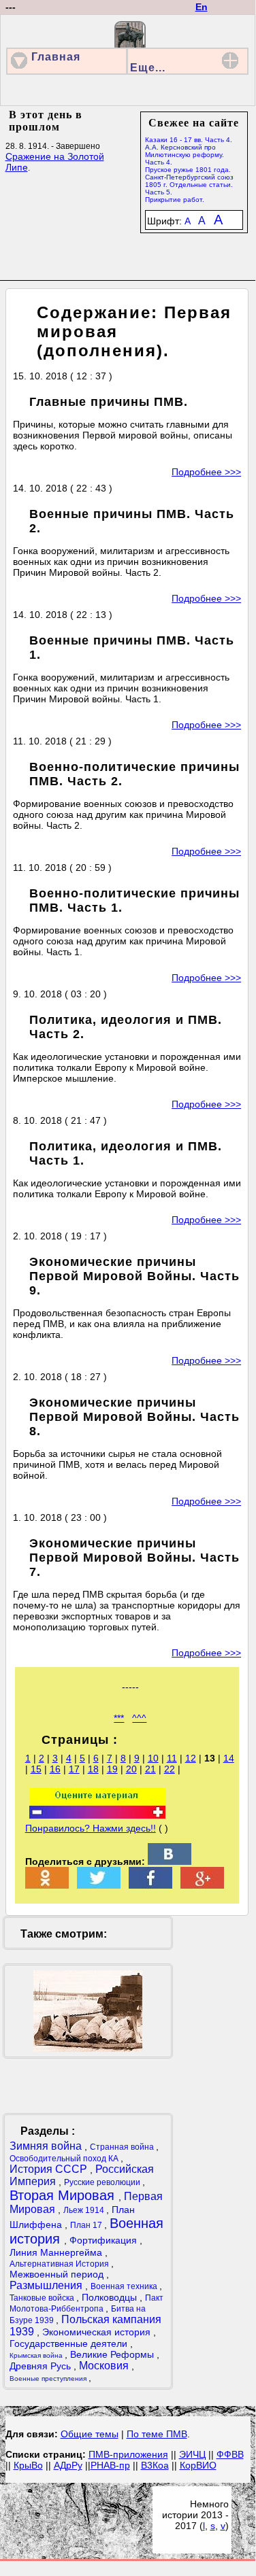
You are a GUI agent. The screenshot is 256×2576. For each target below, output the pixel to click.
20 (131, 1769)
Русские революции (103, 2182)
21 (150, 1769)
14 (229, 1758)
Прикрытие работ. (175, 200)
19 (112, 1769)
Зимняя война (47, 2146)
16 (55, 1769)
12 (191, 1758)
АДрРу (68, 2465)
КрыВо (28, 2465)
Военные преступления (49, 2378)
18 (93, 1769)
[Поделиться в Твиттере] (99, 1885)
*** (119, 1718)
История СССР (50, 2169)
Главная (56, 57)
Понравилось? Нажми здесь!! (91, 1828)
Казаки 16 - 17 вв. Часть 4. (189, 140)
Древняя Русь (42, 2366)
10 (153, 1758)
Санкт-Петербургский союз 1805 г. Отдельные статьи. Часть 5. (189, 185)
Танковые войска (43, 2298)
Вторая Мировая (64, 2195)
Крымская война (37, 2355)
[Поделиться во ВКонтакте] (170, 1861)
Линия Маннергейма (57, 2252)
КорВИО (198, 2465)
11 (172, 1758)
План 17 (87, 2225)
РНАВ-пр (110, 2465)
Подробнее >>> (206, 472)
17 (74, 1769)
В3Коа (155, 2465)
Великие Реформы (113, 2354)
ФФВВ (230, 2454)
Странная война (123, 2147)
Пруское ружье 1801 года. (188, 170)
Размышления (47, 2285)
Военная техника (125, 2286)
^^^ (139, 1718)
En (202, 7)
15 (36, 1769)
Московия (105, 2366)
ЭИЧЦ (192, 2454)
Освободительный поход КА (65, 2159)
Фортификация (105, 2240)
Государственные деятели (70, 2343)
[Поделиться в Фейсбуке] (150, 1885)
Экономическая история (98, 2332)
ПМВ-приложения (128, 2454)
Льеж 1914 (85, 2210)
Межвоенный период (58, 2274)
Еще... (148, 68)
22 (170, 1769)
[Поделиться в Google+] (202, 1885)
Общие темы (90, 2434)
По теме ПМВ (157, 2434)
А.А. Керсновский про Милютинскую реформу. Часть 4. (185, 155)
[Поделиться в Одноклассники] (47, 1885)
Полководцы (111, 2297)
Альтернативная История (60, 2264)
